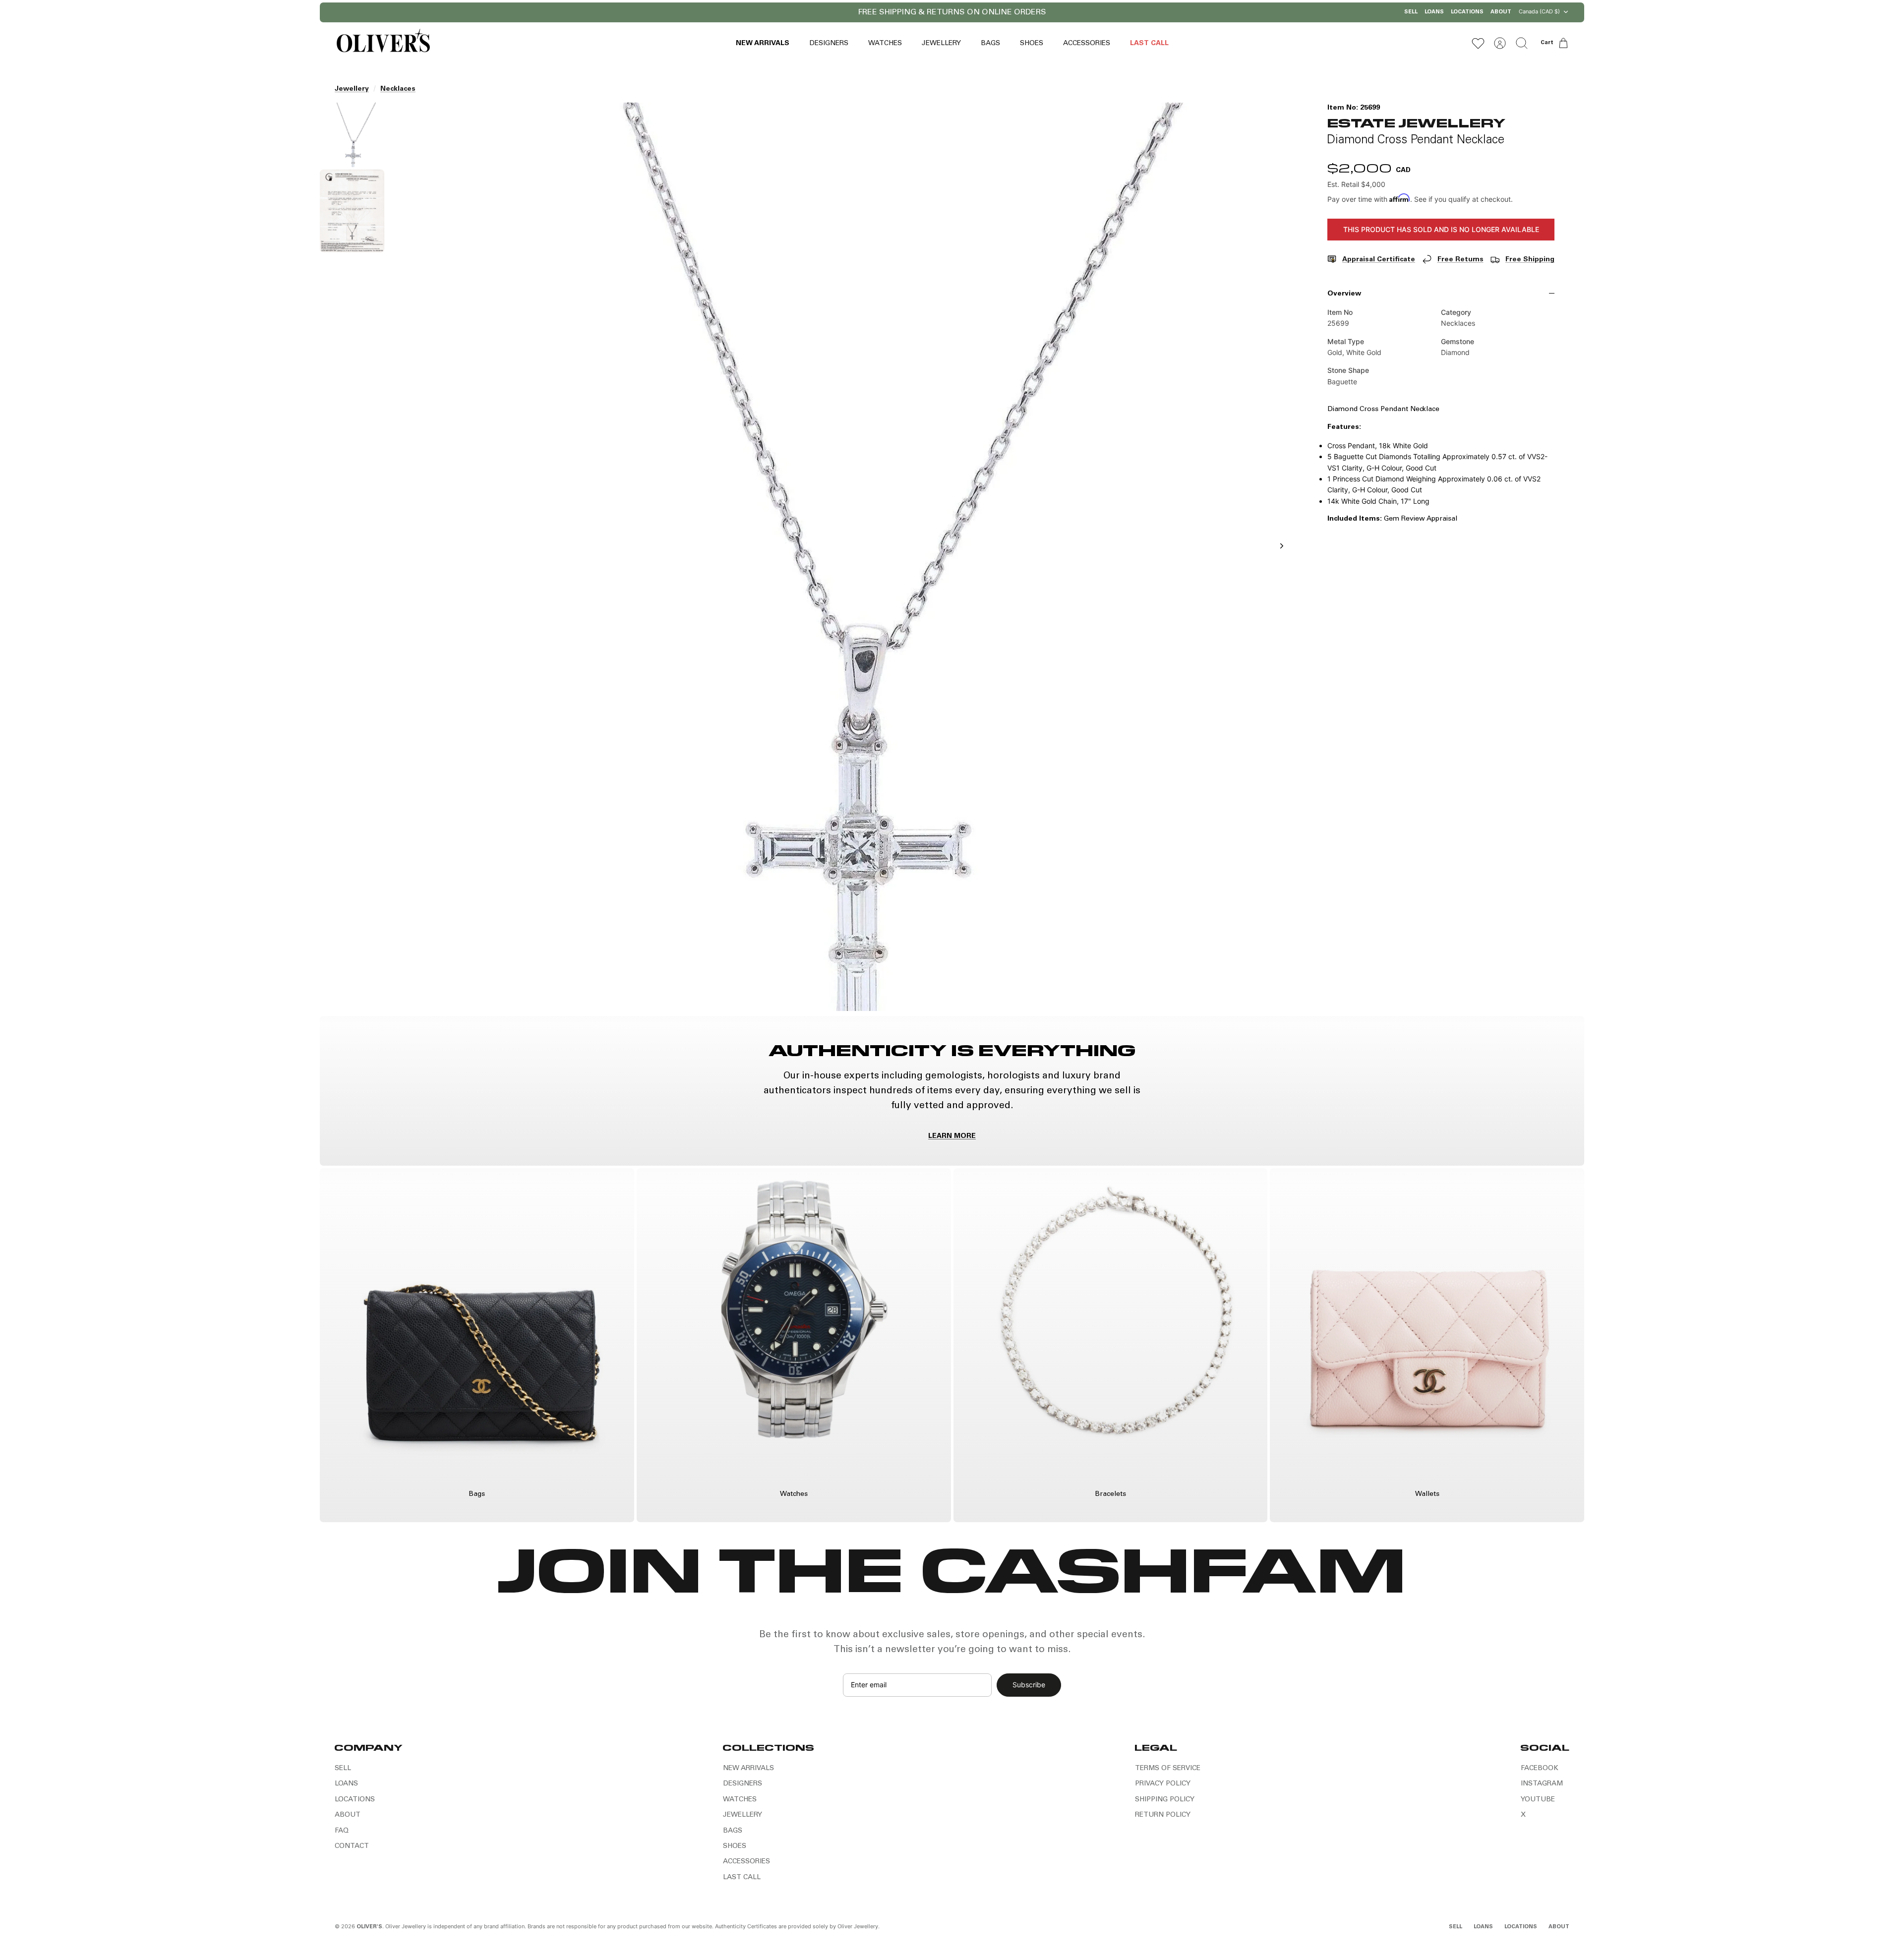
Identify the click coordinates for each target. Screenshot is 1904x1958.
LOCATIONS (1467, 12)
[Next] (1080, 12)
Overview (1344, 294)
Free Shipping (1530, 260)
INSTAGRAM (1542, 1784)
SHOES (1032, 44)
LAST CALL (1149, 44)
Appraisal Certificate (1379, 260)
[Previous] (824, 12)
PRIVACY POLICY (1163, 1784)
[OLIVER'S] (383, 43)
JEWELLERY (941, 44)
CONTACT (352, 1846)
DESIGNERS (829, 44)
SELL (1411, 12)
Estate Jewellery (1416, 122)
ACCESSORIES (1087, 44)
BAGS (990, 44)
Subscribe (1029, 1685)
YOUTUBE (1538, 1800)
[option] (843, 557)
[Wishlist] (1478, 43)
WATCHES (885, 44)
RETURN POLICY (1163, 1815)
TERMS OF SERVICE (1168, 1769)
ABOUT (1501, 12)
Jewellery (352, 89)
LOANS (1434, 12)
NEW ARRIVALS (763, 44)
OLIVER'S (369, 1927)
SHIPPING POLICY (1165, 1800)
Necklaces (398, 89)
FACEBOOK (1540, 1769)
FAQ (342, 1831)
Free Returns (1460, 260)
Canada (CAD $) (1539, 11)
